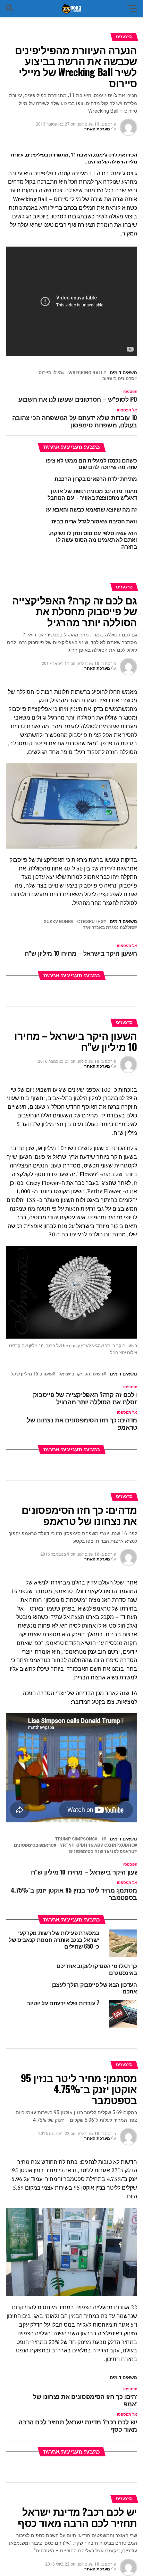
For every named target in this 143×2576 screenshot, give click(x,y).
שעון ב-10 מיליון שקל (32, 1374)
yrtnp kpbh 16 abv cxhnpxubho (97, 1845)
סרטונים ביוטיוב (118, 379)
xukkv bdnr (57, 922)
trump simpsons (75, 1839)
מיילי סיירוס (50, 373)
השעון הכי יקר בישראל (81, 1374)
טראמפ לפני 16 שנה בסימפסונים (102, 1852)
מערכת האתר (97, 129)
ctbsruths (90, 922)
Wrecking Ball (86, 373)
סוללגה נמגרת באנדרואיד (109, 928)
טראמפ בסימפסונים (34, 1845)
